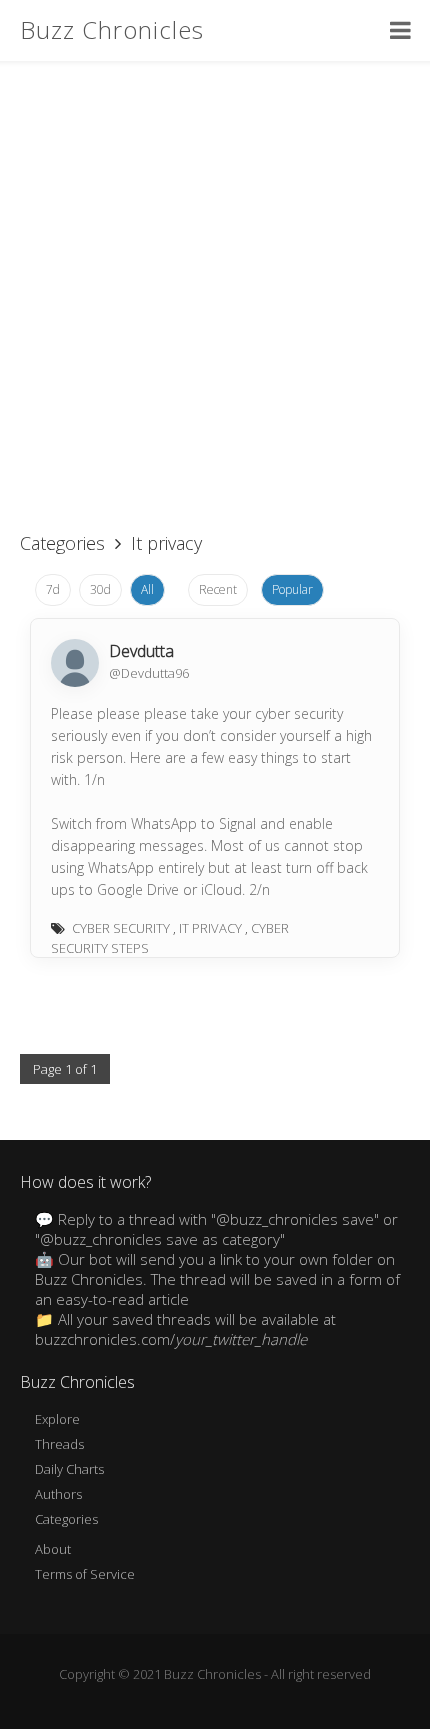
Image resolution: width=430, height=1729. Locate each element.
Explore (57, 1419)
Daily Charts (69, 1469)
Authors (58, 1494)
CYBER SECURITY (121, 928)
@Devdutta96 (149, 673)
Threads (59, 1444)
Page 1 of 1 (65, 1069)
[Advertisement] (215, 285)
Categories (62, 543)
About (53, 1549)
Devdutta (141, 651)
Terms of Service (85, 1574)
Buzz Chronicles (112, 29)
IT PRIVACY (210, 928)
